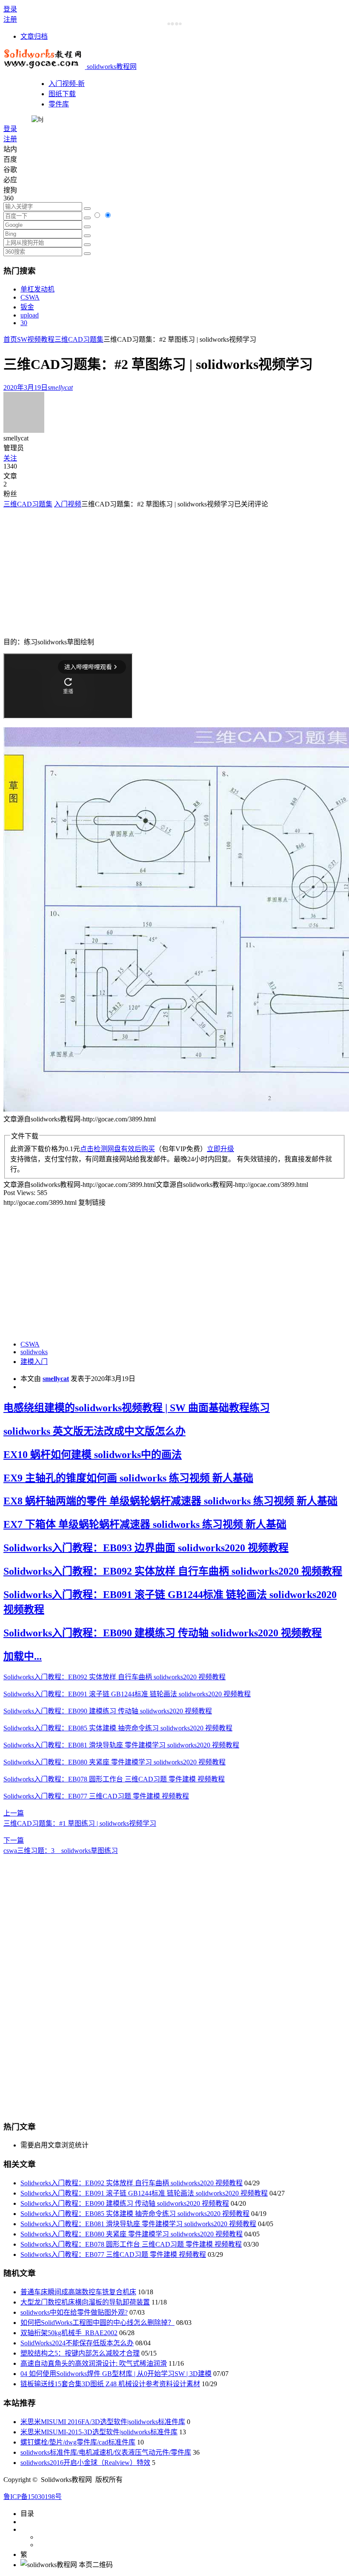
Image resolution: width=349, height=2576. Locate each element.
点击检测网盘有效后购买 (117, 1149)
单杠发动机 (37, 289)
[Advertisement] (75, 568)
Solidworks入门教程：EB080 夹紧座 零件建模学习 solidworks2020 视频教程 (114, 1762)
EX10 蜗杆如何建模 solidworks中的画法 (93, 1455)
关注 (10, 458)
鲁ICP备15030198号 (33, 2497)
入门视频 (68, 504)
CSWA (30, 297)
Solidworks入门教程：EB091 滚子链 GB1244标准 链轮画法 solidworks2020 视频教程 (127, 1694)
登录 (10, 9)
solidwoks (34, 1352)
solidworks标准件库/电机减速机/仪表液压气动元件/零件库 (106, 2452)
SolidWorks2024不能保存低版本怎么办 (77, 2343)
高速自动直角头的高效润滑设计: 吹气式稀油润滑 (94, 2363)
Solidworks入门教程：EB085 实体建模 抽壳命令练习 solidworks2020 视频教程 (118, 1728)
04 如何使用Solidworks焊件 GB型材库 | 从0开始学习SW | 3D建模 (116, 2374)
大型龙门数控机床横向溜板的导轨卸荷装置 (85, 2302)
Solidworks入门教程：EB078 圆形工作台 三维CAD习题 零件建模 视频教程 (114, 1779)
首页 (10, 339)
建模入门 (34, 1362)
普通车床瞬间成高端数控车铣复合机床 (78, 2292)
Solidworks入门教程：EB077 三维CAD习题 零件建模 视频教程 (96, 1796)
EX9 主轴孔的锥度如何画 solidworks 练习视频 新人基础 (128, 1478)
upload (30, 315)
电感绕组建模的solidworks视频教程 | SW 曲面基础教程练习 (137, 1408)
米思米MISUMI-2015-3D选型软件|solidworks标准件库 (99, 2432)
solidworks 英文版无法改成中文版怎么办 (94, 1431)
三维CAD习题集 (79, 339)
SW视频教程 (36, 339)
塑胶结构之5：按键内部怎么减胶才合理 (80, 2353)
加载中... (23, 1656)
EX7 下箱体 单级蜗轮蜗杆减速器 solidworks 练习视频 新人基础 (145, 1524)
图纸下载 (62, 94)
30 (24, 323)
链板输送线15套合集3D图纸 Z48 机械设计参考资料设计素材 (110, 2384)
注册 (10, 19)
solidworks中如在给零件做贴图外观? (74, 2312)
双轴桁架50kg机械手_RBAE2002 (69, 2333)
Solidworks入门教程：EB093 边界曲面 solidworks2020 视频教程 (146, 1548)
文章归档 (34, 36)
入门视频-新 (67, 84)
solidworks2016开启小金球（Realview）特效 (85, 2463)
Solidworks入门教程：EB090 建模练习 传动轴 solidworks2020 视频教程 (163, 1633)
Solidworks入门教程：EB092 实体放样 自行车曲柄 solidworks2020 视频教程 (173, 1571)
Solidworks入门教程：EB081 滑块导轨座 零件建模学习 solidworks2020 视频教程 (121, 1745)
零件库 (59, 104)
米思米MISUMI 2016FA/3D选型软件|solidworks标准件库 (103, 2422)
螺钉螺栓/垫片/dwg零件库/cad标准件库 (78, 2442)
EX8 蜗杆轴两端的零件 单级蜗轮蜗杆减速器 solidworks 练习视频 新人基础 (170, 1501)
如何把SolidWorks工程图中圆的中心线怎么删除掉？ (97, 2323)
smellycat (56, 1379)
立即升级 (220, 1149)
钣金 (27, 307)
